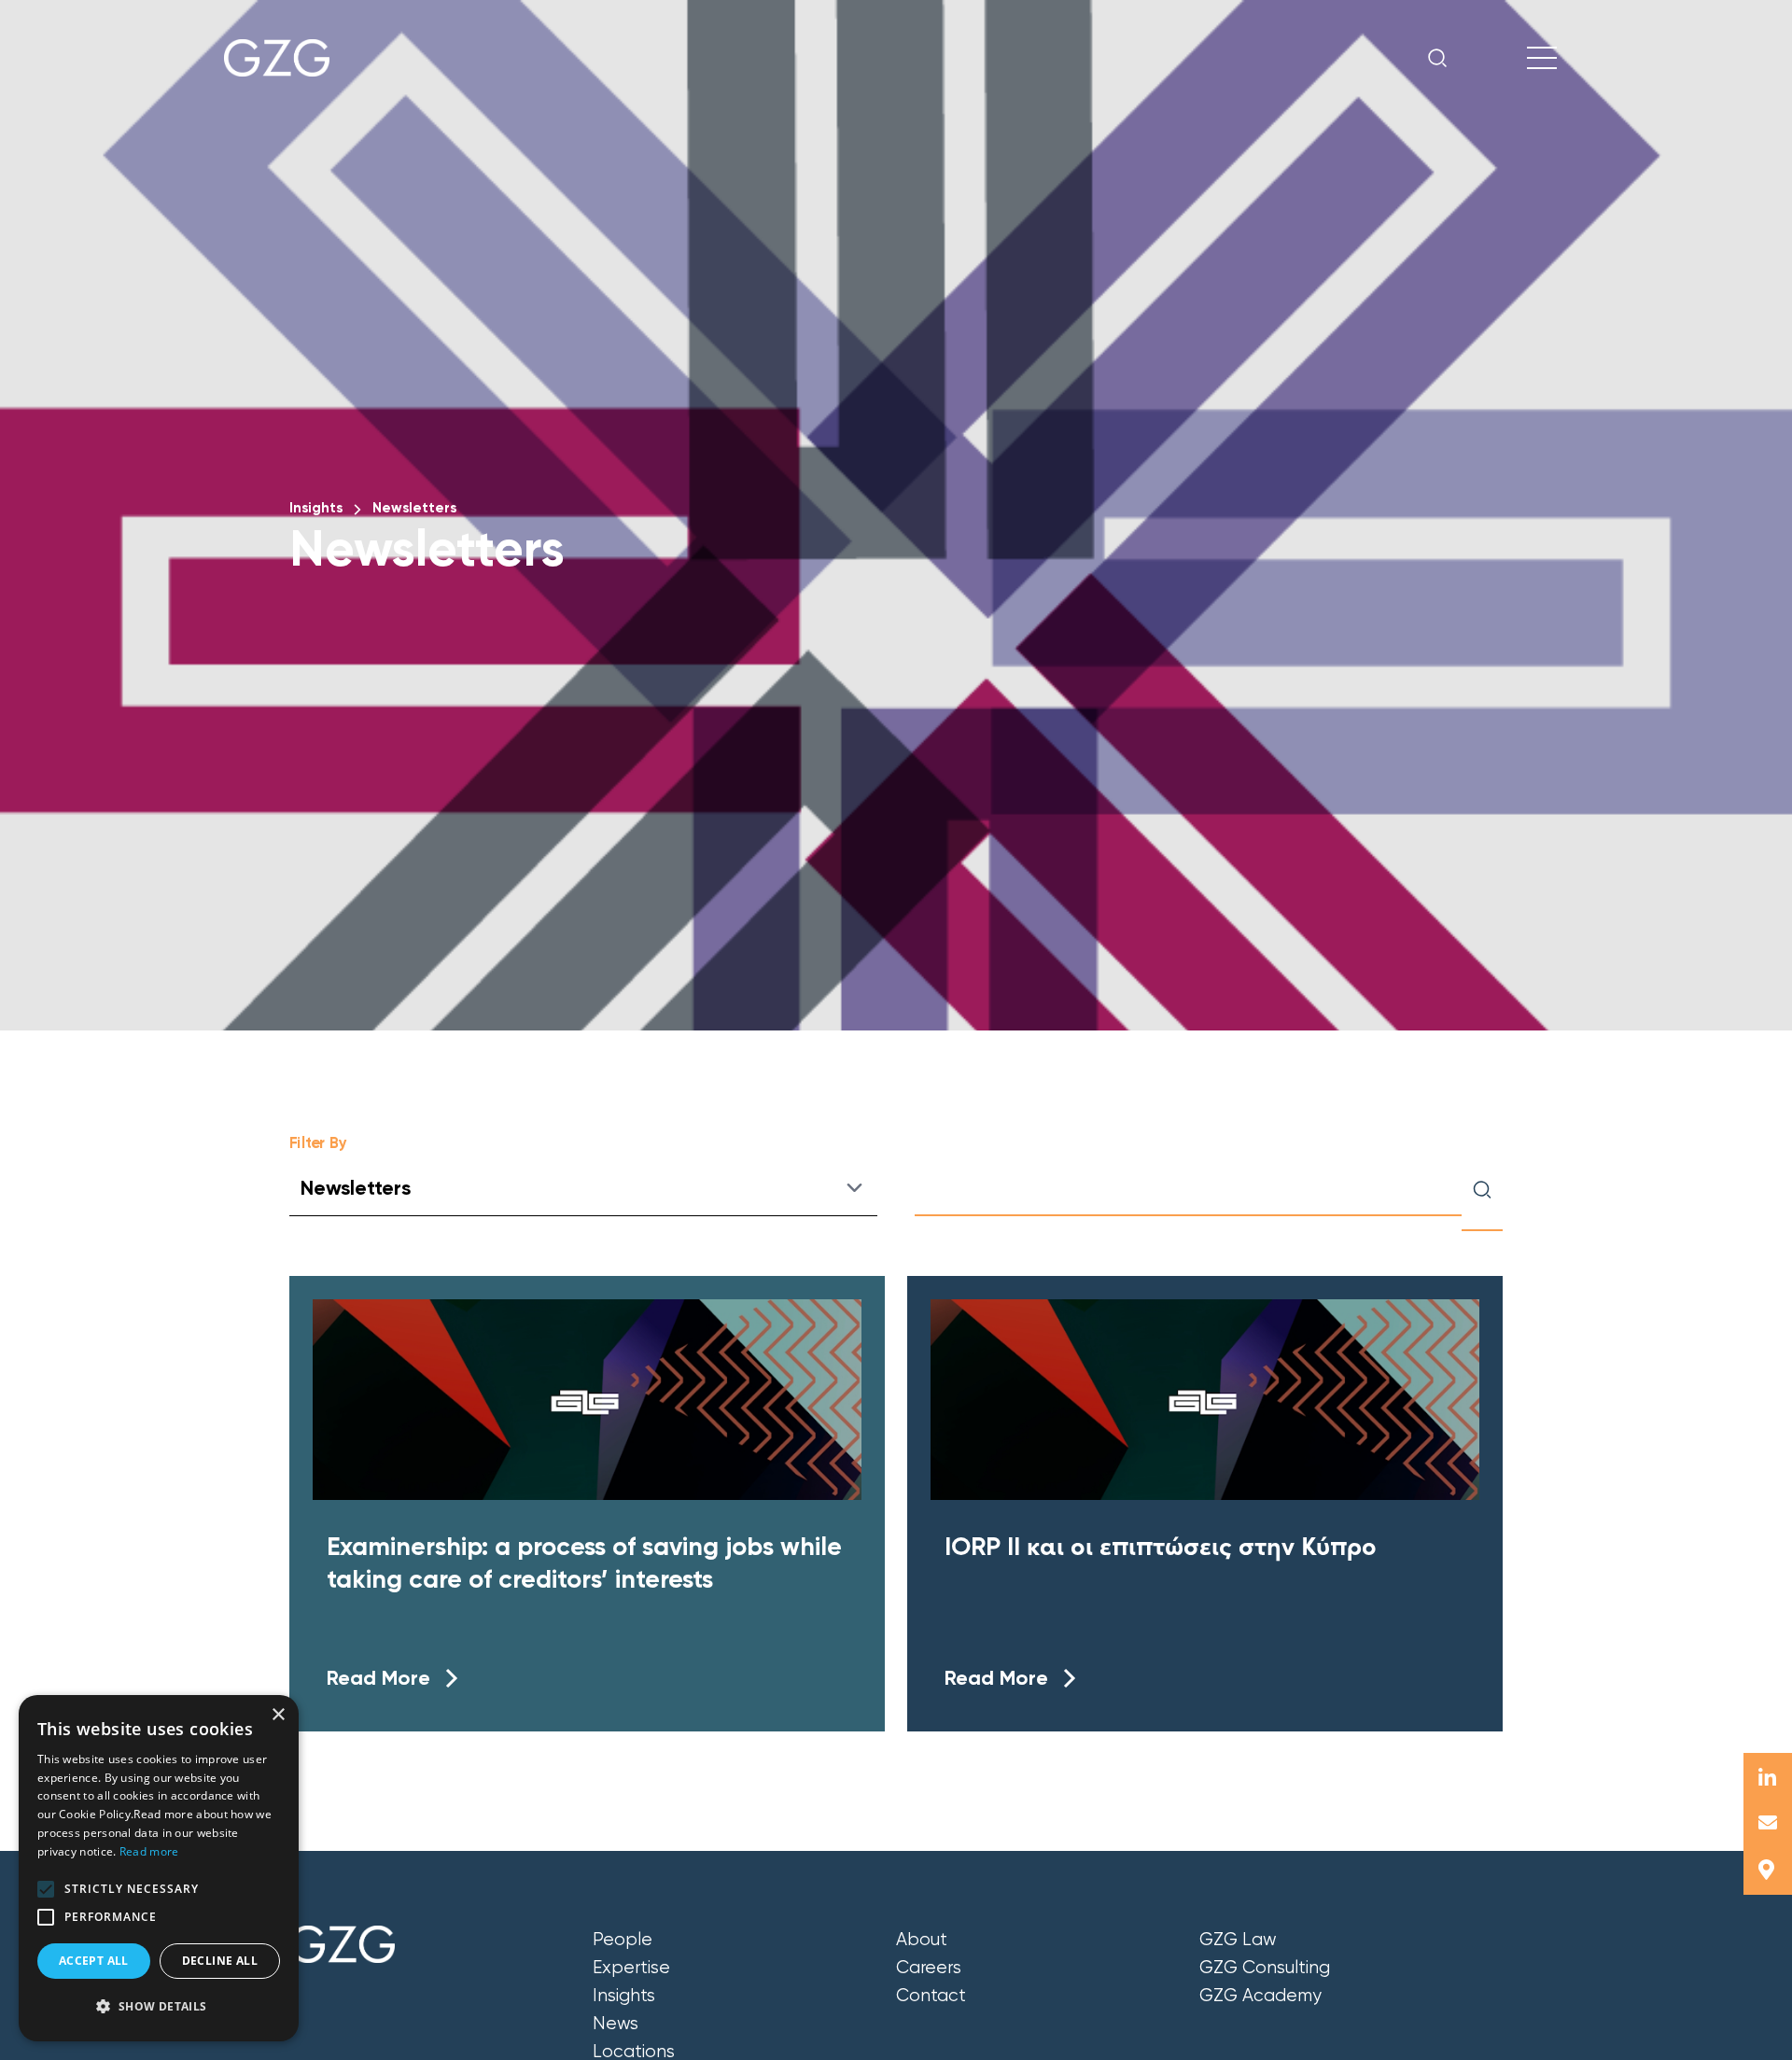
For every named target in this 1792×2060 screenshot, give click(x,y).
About (922, 1940)
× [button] (278, 1715)
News (616, 2024)
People (623, 1940)
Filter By (318, 1142)
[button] (46, 1889)
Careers (929, 1968)
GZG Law (1238, 1940)
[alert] (159, 1868)
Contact (931, 1996)
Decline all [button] (220, 1961)
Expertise (631, 1968)
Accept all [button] (94, 1961)
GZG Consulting (1265, 1968)
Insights (316, 508)
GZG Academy (1260, 1996)
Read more (149, 1851)
